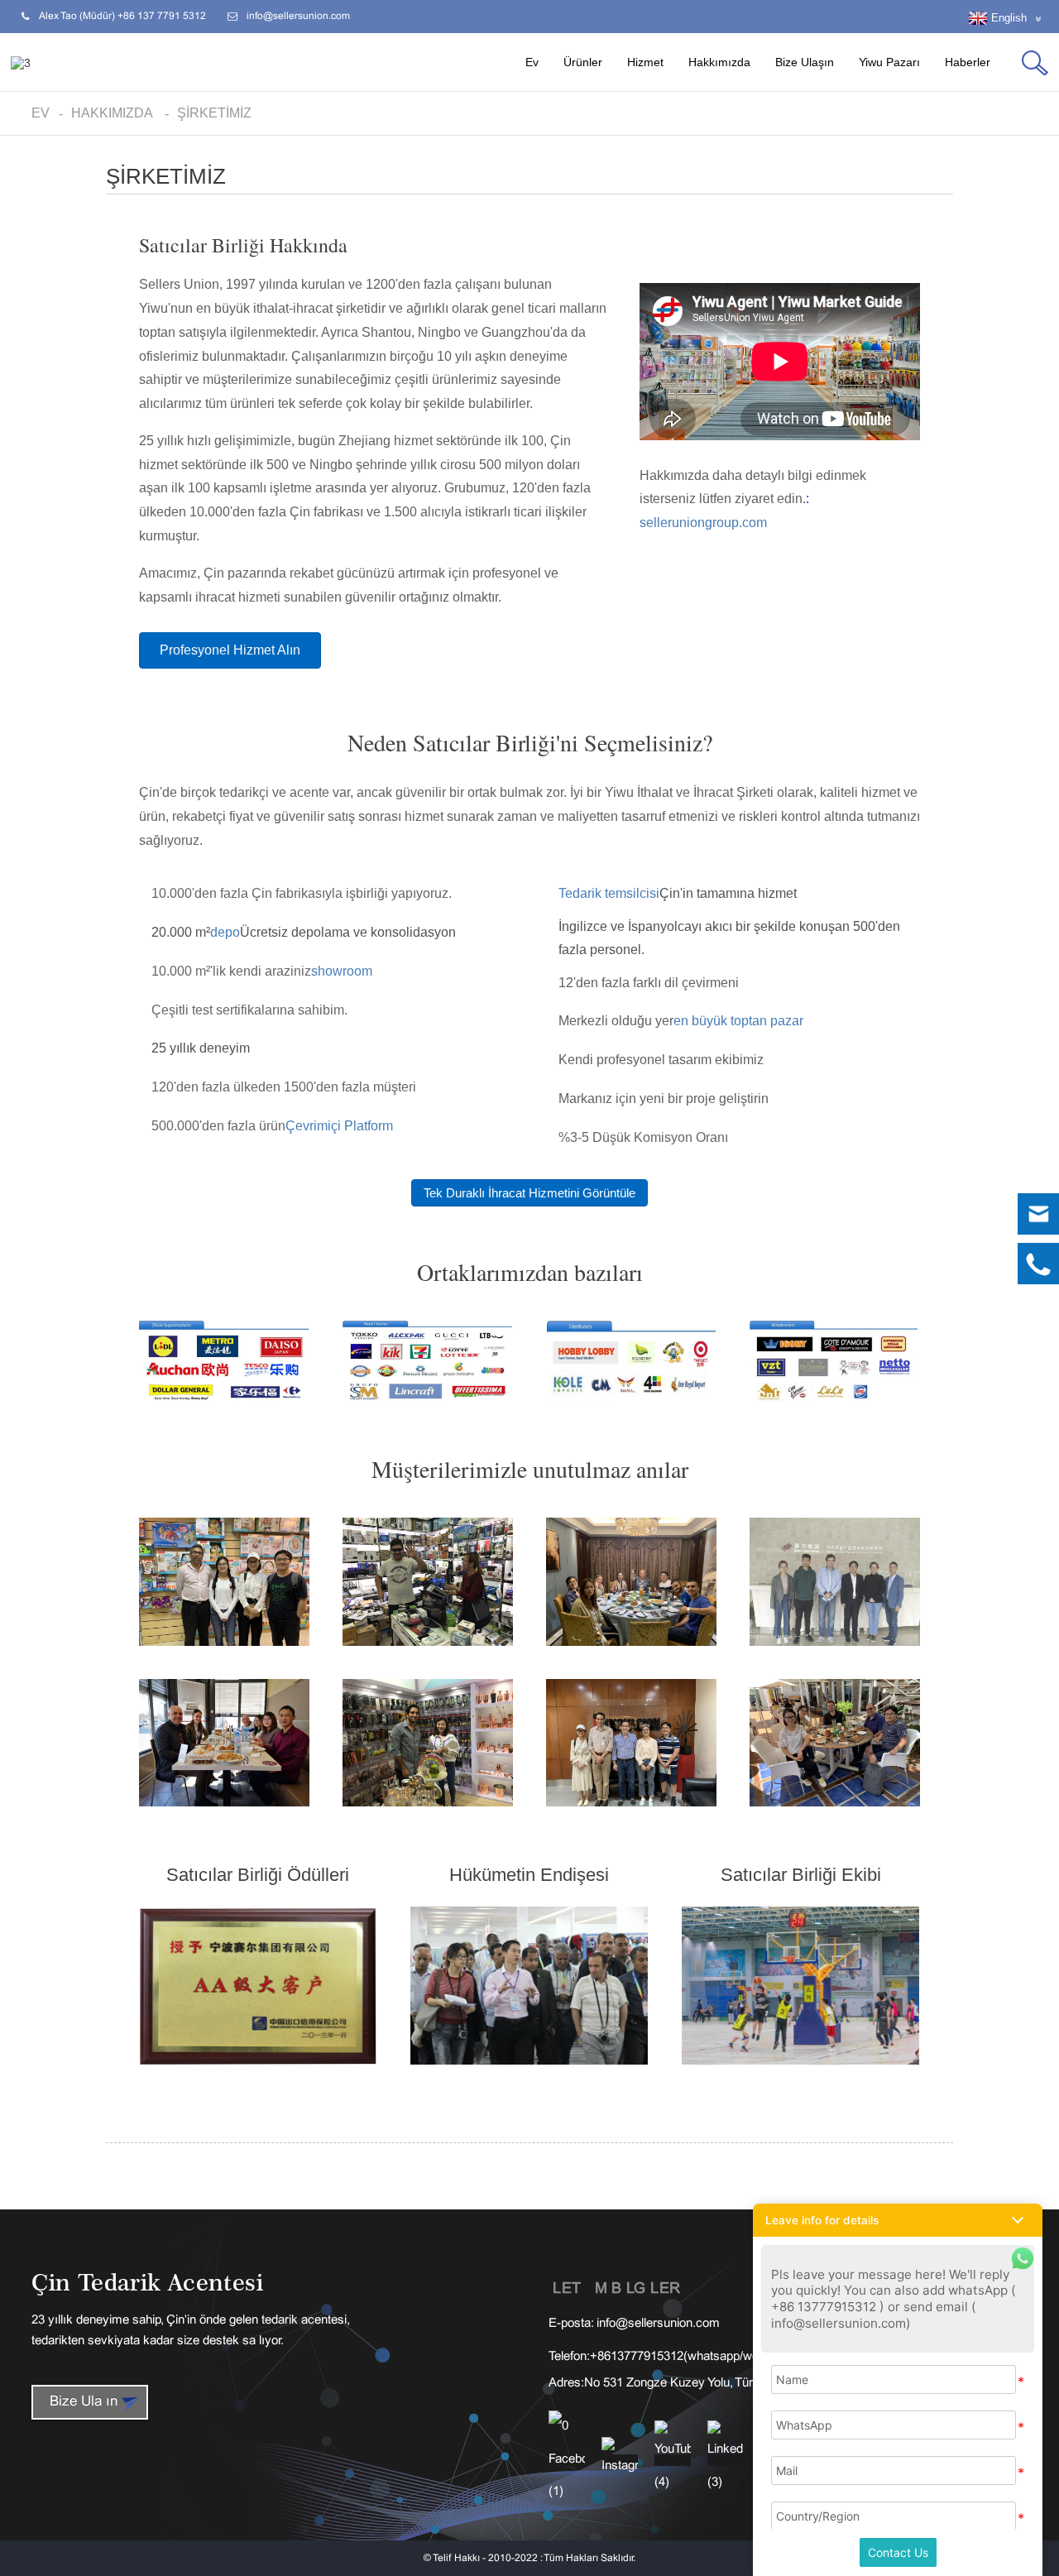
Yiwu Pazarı (889, 62)
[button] (230, 650)
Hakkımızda (719, 62)
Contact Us (898, 2552)
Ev (532, 62)
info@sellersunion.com (658, 2324)
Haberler (968, 62)
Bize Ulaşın (805, 62)
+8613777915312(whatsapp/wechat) (688, 2357)
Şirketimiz (214, 113)
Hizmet (645, 62)
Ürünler (583, 62)
